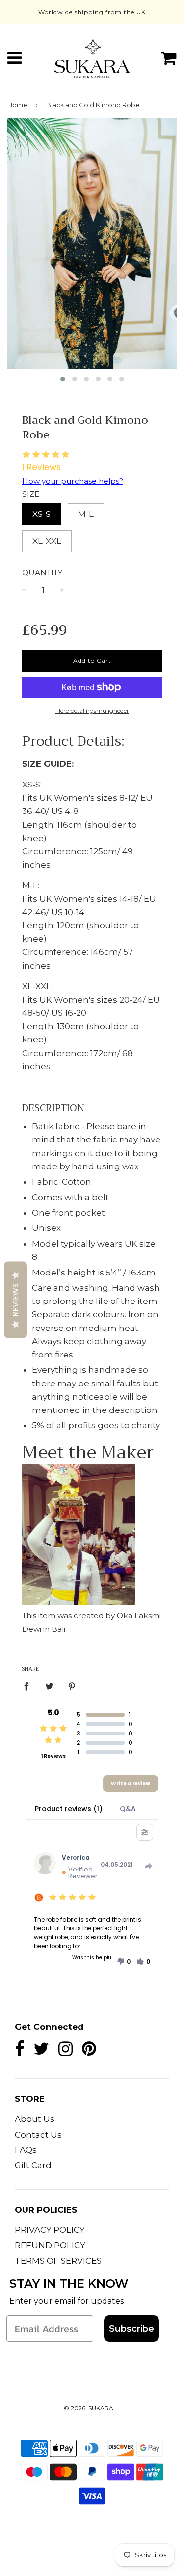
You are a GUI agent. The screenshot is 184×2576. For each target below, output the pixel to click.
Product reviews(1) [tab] (68, 1809)
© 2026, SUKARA (89, 2408)
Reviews (15, 1300)
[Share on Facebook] (29, 1686)
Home (17, 105)
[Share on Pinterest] (72, 1686)
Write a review (131, 1783)
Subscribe (131, 2329)
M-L (86, 514)
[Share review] (149, 1866)
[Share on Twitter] (49, 1686)
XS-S (41, 514)
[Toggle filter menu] (145, 1832)
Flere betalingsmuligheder (92, 711)
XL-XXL (47, 541)
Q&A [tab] (128, 1809)
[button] (124, 1962)
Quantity (42, 573)
